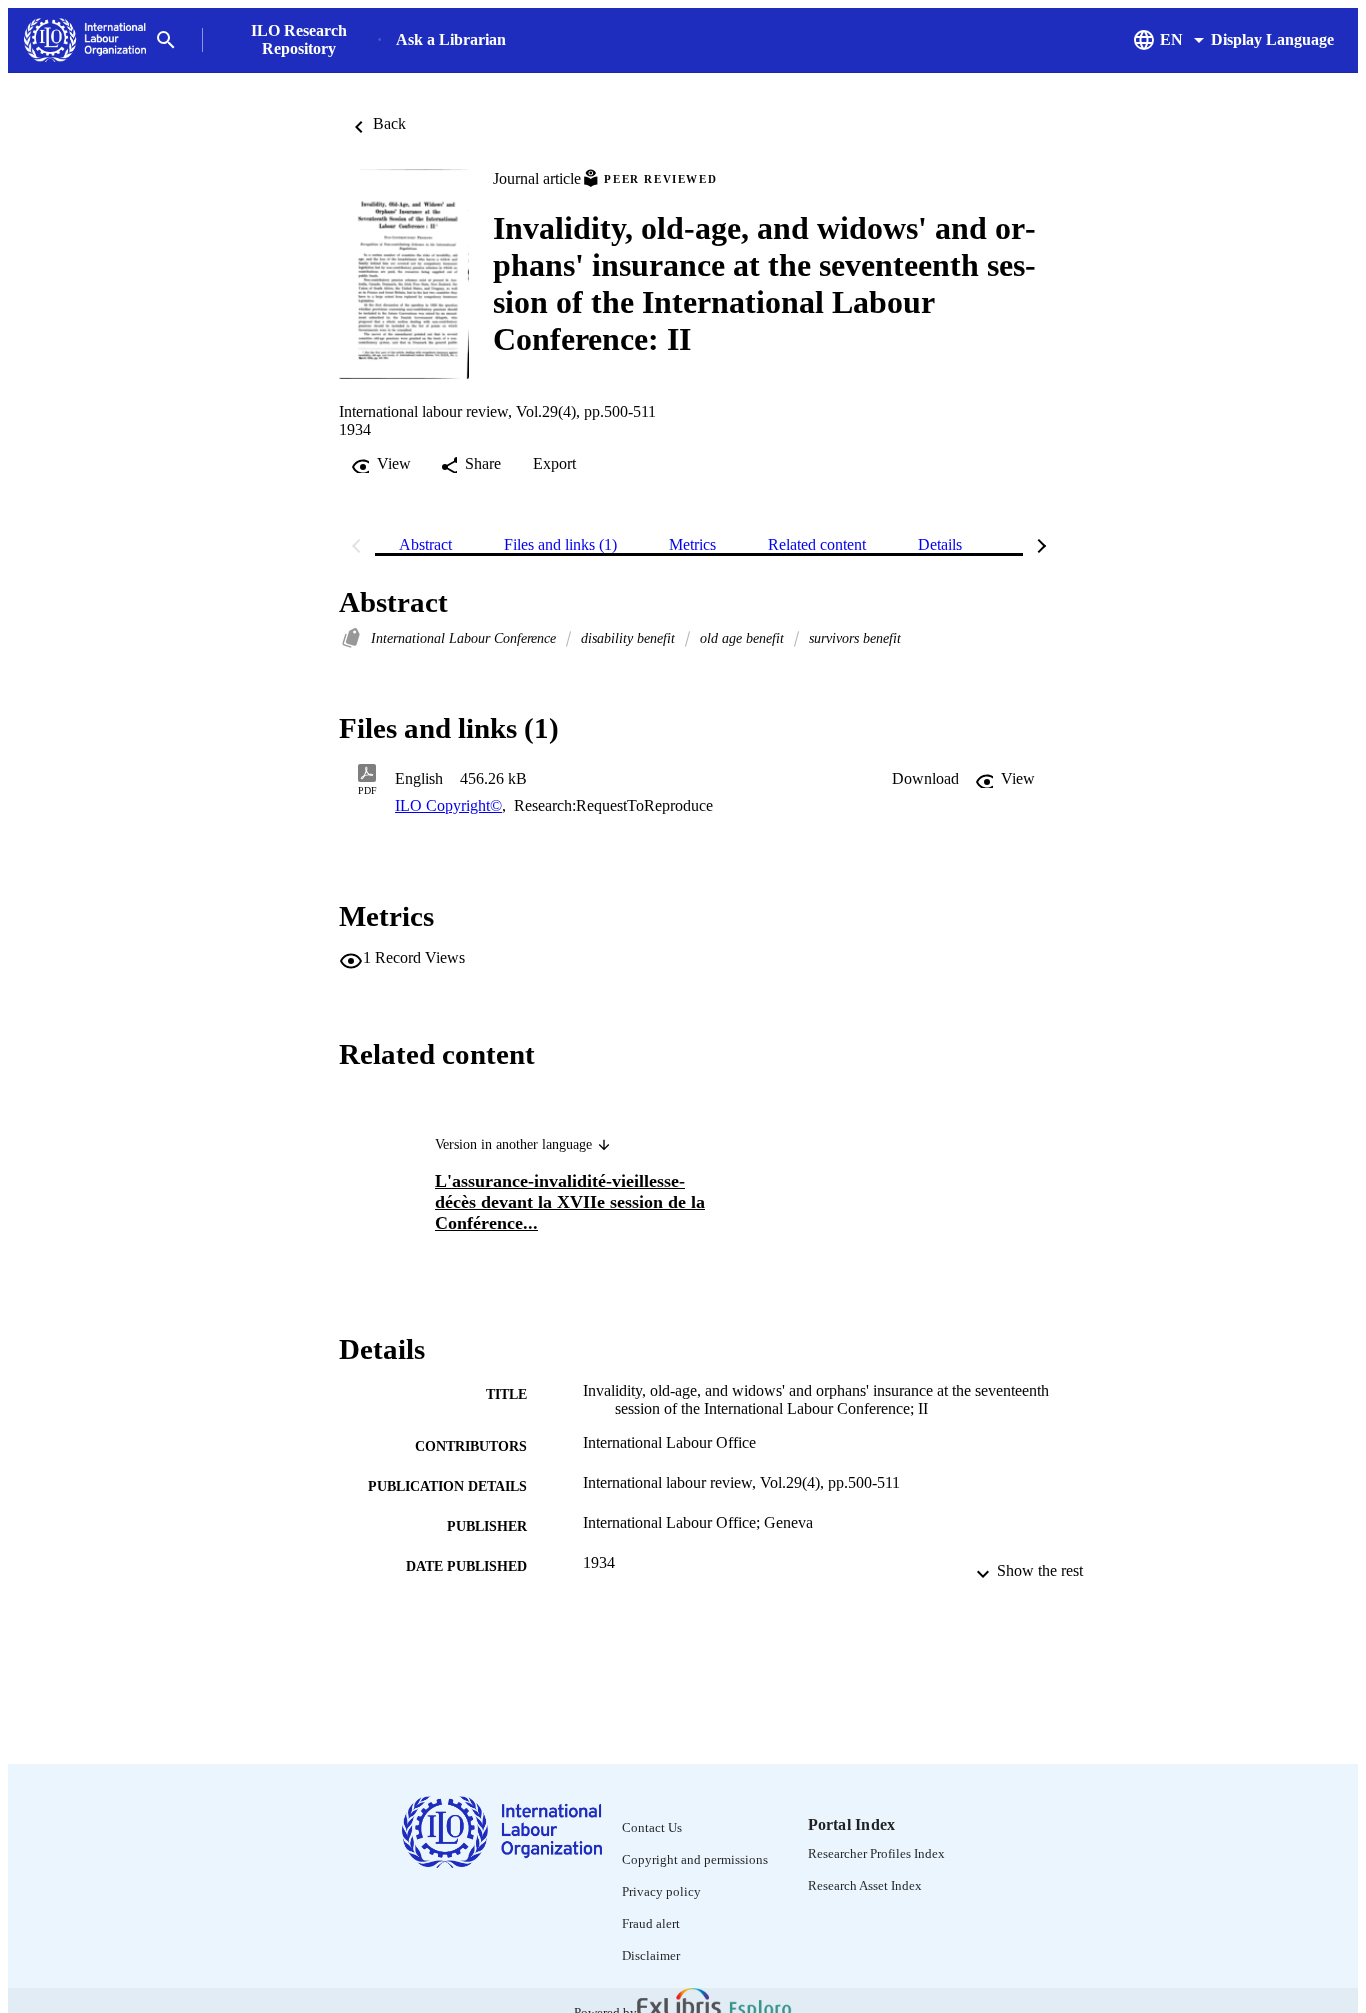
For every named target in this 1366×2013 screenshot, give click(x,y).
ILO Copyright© (448, 805)
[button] (925, 779)
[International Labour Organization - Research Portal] (85, 40)
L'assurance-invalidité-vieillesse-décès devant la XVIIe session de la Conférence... (570, 1202)
